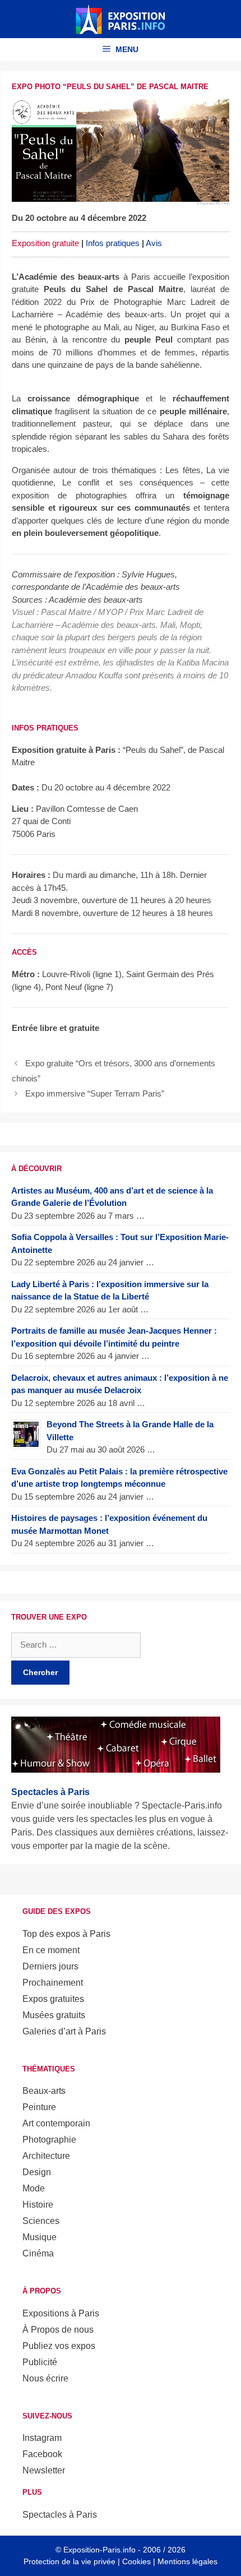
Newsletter (44, 2470)
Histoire (38, 2205)
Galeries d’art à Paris (64, 2031)
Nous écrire (45, 2378)
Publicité (40, 2362)
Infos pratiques (113, 243)
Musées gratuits (54, 2015)
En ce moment (51, 1950)
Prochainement (53, 1983)
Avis (154, 243)
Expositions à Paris (61, 2313)
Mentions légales (187, 2561)
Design (37, 2172)
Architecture (46, 2156)
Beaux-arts (44, 2091)
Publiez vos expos (59, 2346)
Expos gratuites (53, 1999)
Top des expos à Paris (66, 1934)
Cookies (136, 2561)
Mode (34, 2188)
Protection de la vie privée (69, 2561)
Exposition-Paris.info (99, 2550)
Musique (40, 2237)
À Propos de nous (58, 2330)
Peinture (39, 2107)
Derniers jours (50, 1966)
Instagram (42, 2438)
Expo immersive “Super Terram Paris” (95, 1093)
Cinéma (38, 2253)
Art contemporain (56, 2123)
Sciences (41, 2221)
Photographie (49, 2140)
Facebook (42, 2454)
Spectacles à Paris (60, 2515)
